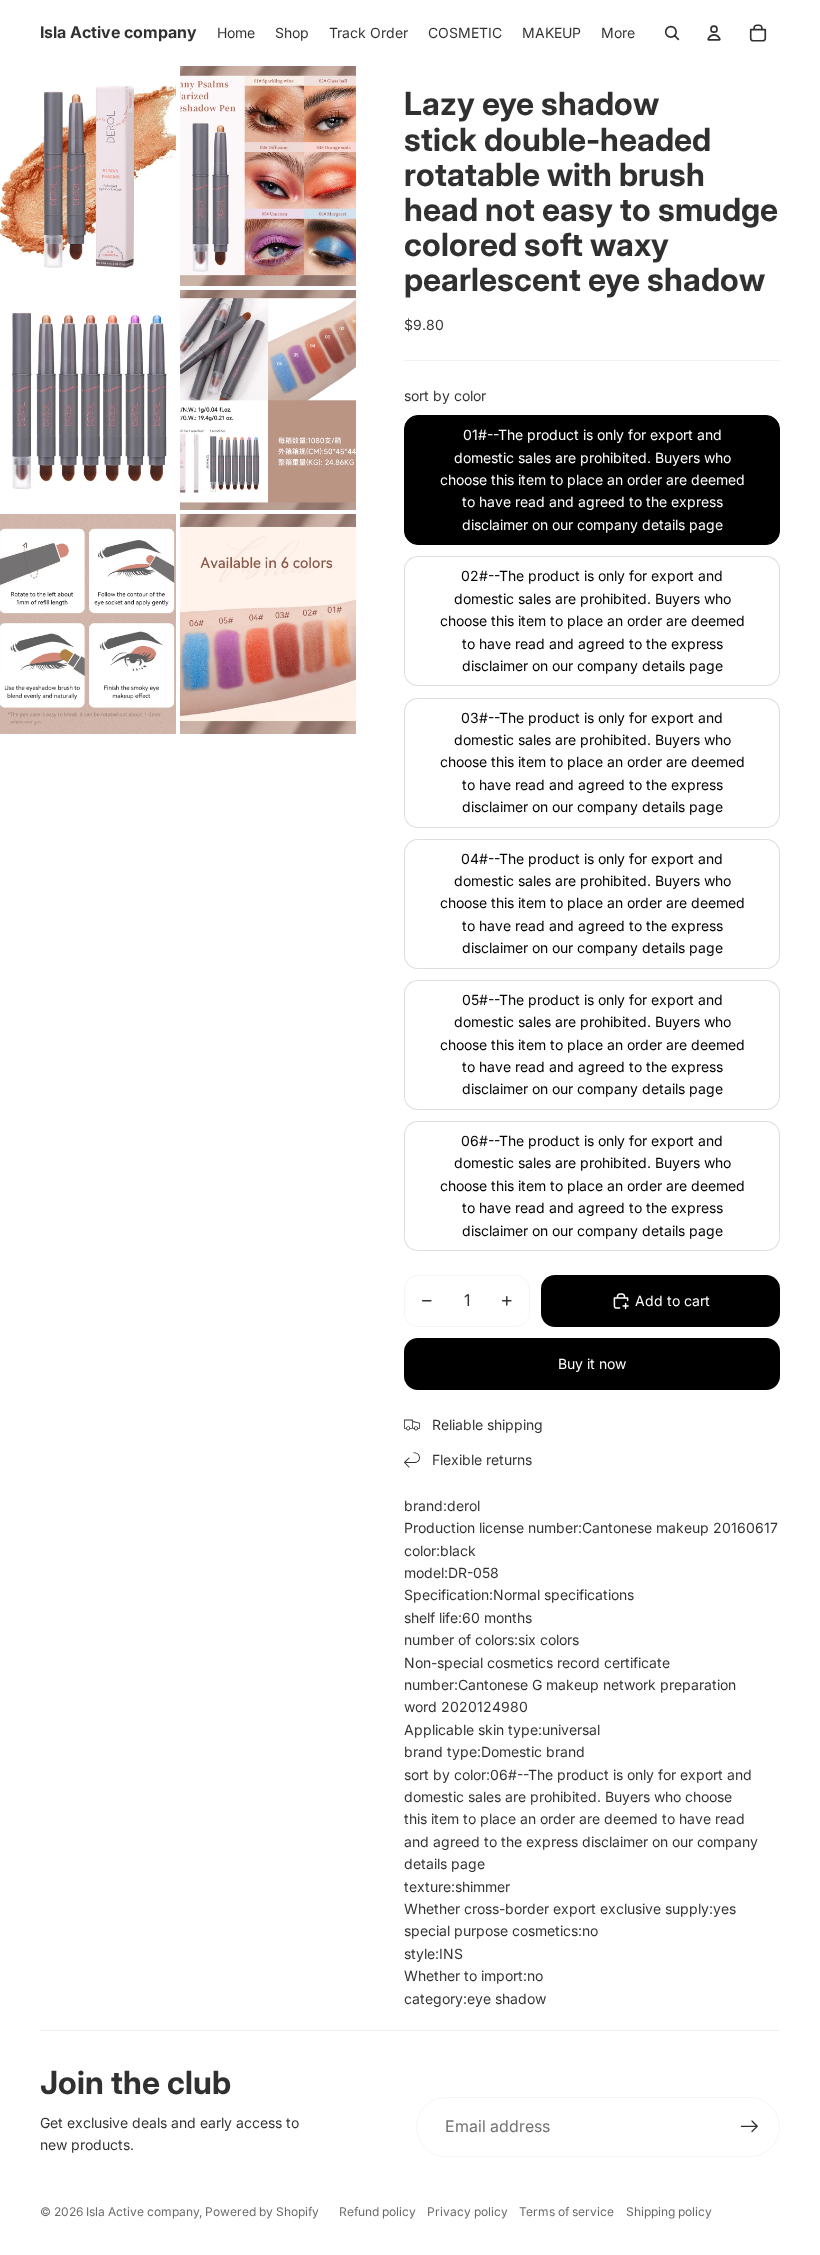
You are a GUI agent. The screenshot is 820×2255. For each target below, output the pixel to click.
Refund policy (377, 2211)
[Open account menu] (714, 33)
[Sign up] (750, 2127)
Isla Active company (142, 2211)
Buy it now (592, 1363)
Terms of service (566, 2211)
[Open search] (672, 33)
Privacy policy (467, 2211)
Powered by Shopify (262, 2211)
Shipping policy (669, 2211)
